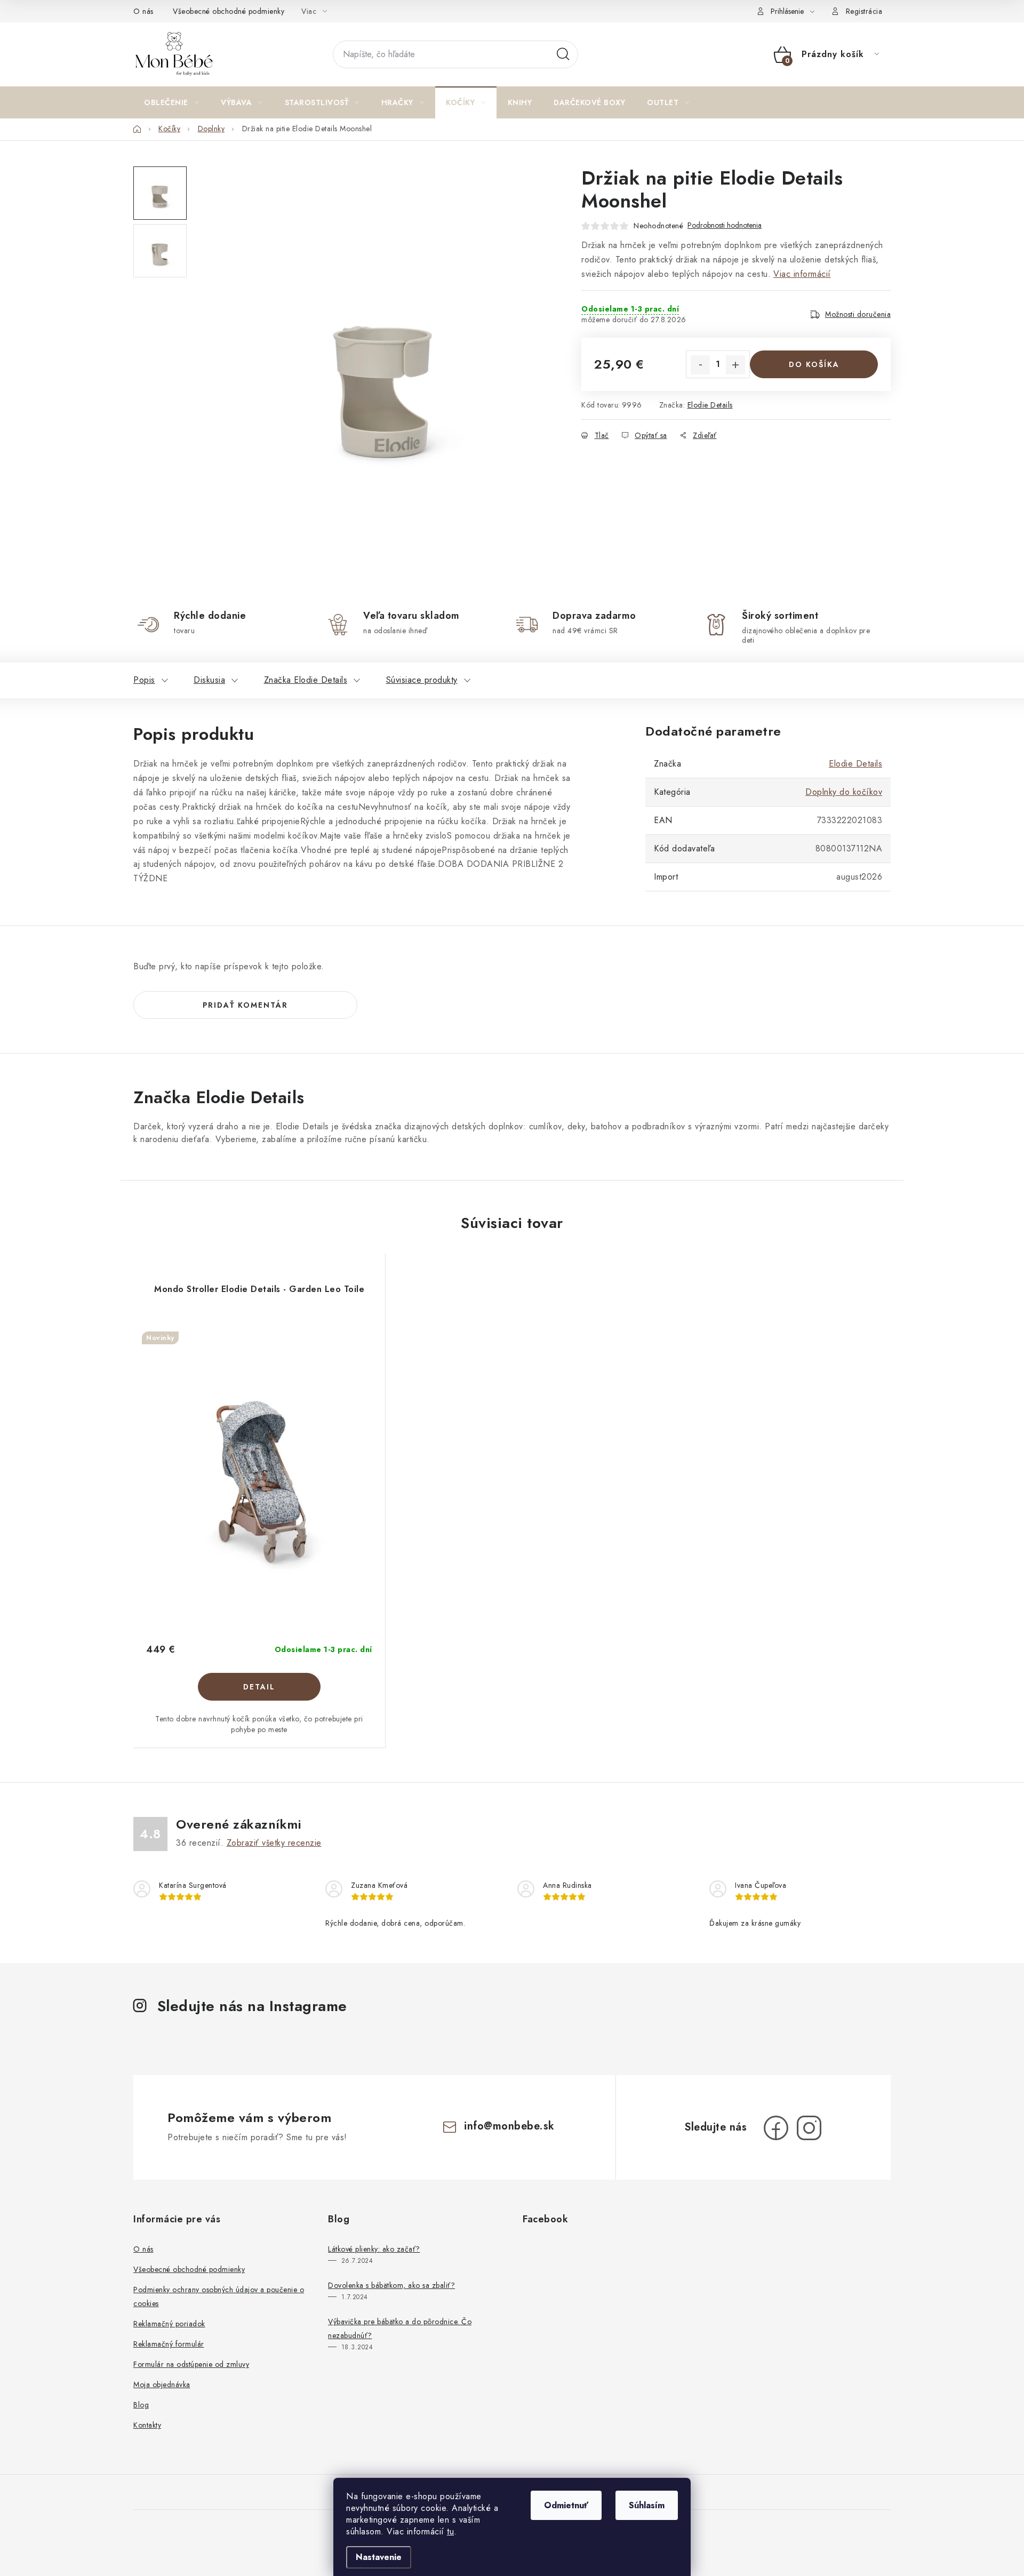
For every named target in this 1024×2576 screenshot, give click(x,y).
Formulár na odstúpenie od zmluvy (191, 2364)
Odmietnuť (566, 2505)
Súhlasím (647, 2505)
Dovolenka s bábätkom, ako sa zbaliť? (391, 2285)
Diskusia (209, 680)
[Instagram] (809, 2128)
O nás (143, 11)
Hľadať (563, 54)
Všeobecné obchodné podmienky (229, 11)
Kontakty (147, 2425)
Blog (141, 2405)
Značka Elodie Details (306, 680)
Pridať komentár (245, 1005)
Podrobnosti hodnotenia (725, 225)
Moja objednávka (162, 2384)
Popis (144, 680)
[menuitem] (171, 102)
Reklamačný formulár (169, 2344)
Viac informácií (802, 274)
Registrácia (864, 11)
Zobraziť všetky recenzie (274, 1843)
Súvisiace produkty (422, 680)
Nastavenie (379, 2557)
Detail (259, 1687)
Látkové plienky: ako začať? (374, 2249)
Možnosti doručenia (858, 314)
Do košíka (814, 364)
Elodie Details (710, 405)
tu (450, 2531)
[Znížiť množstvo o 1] (700, 365)
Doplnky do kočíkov (844, 792)
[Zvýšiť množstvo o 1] (735, 365)
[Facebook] (776, 2128)
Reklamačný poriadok (169, 2324)
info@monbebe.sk (509, 2126)
